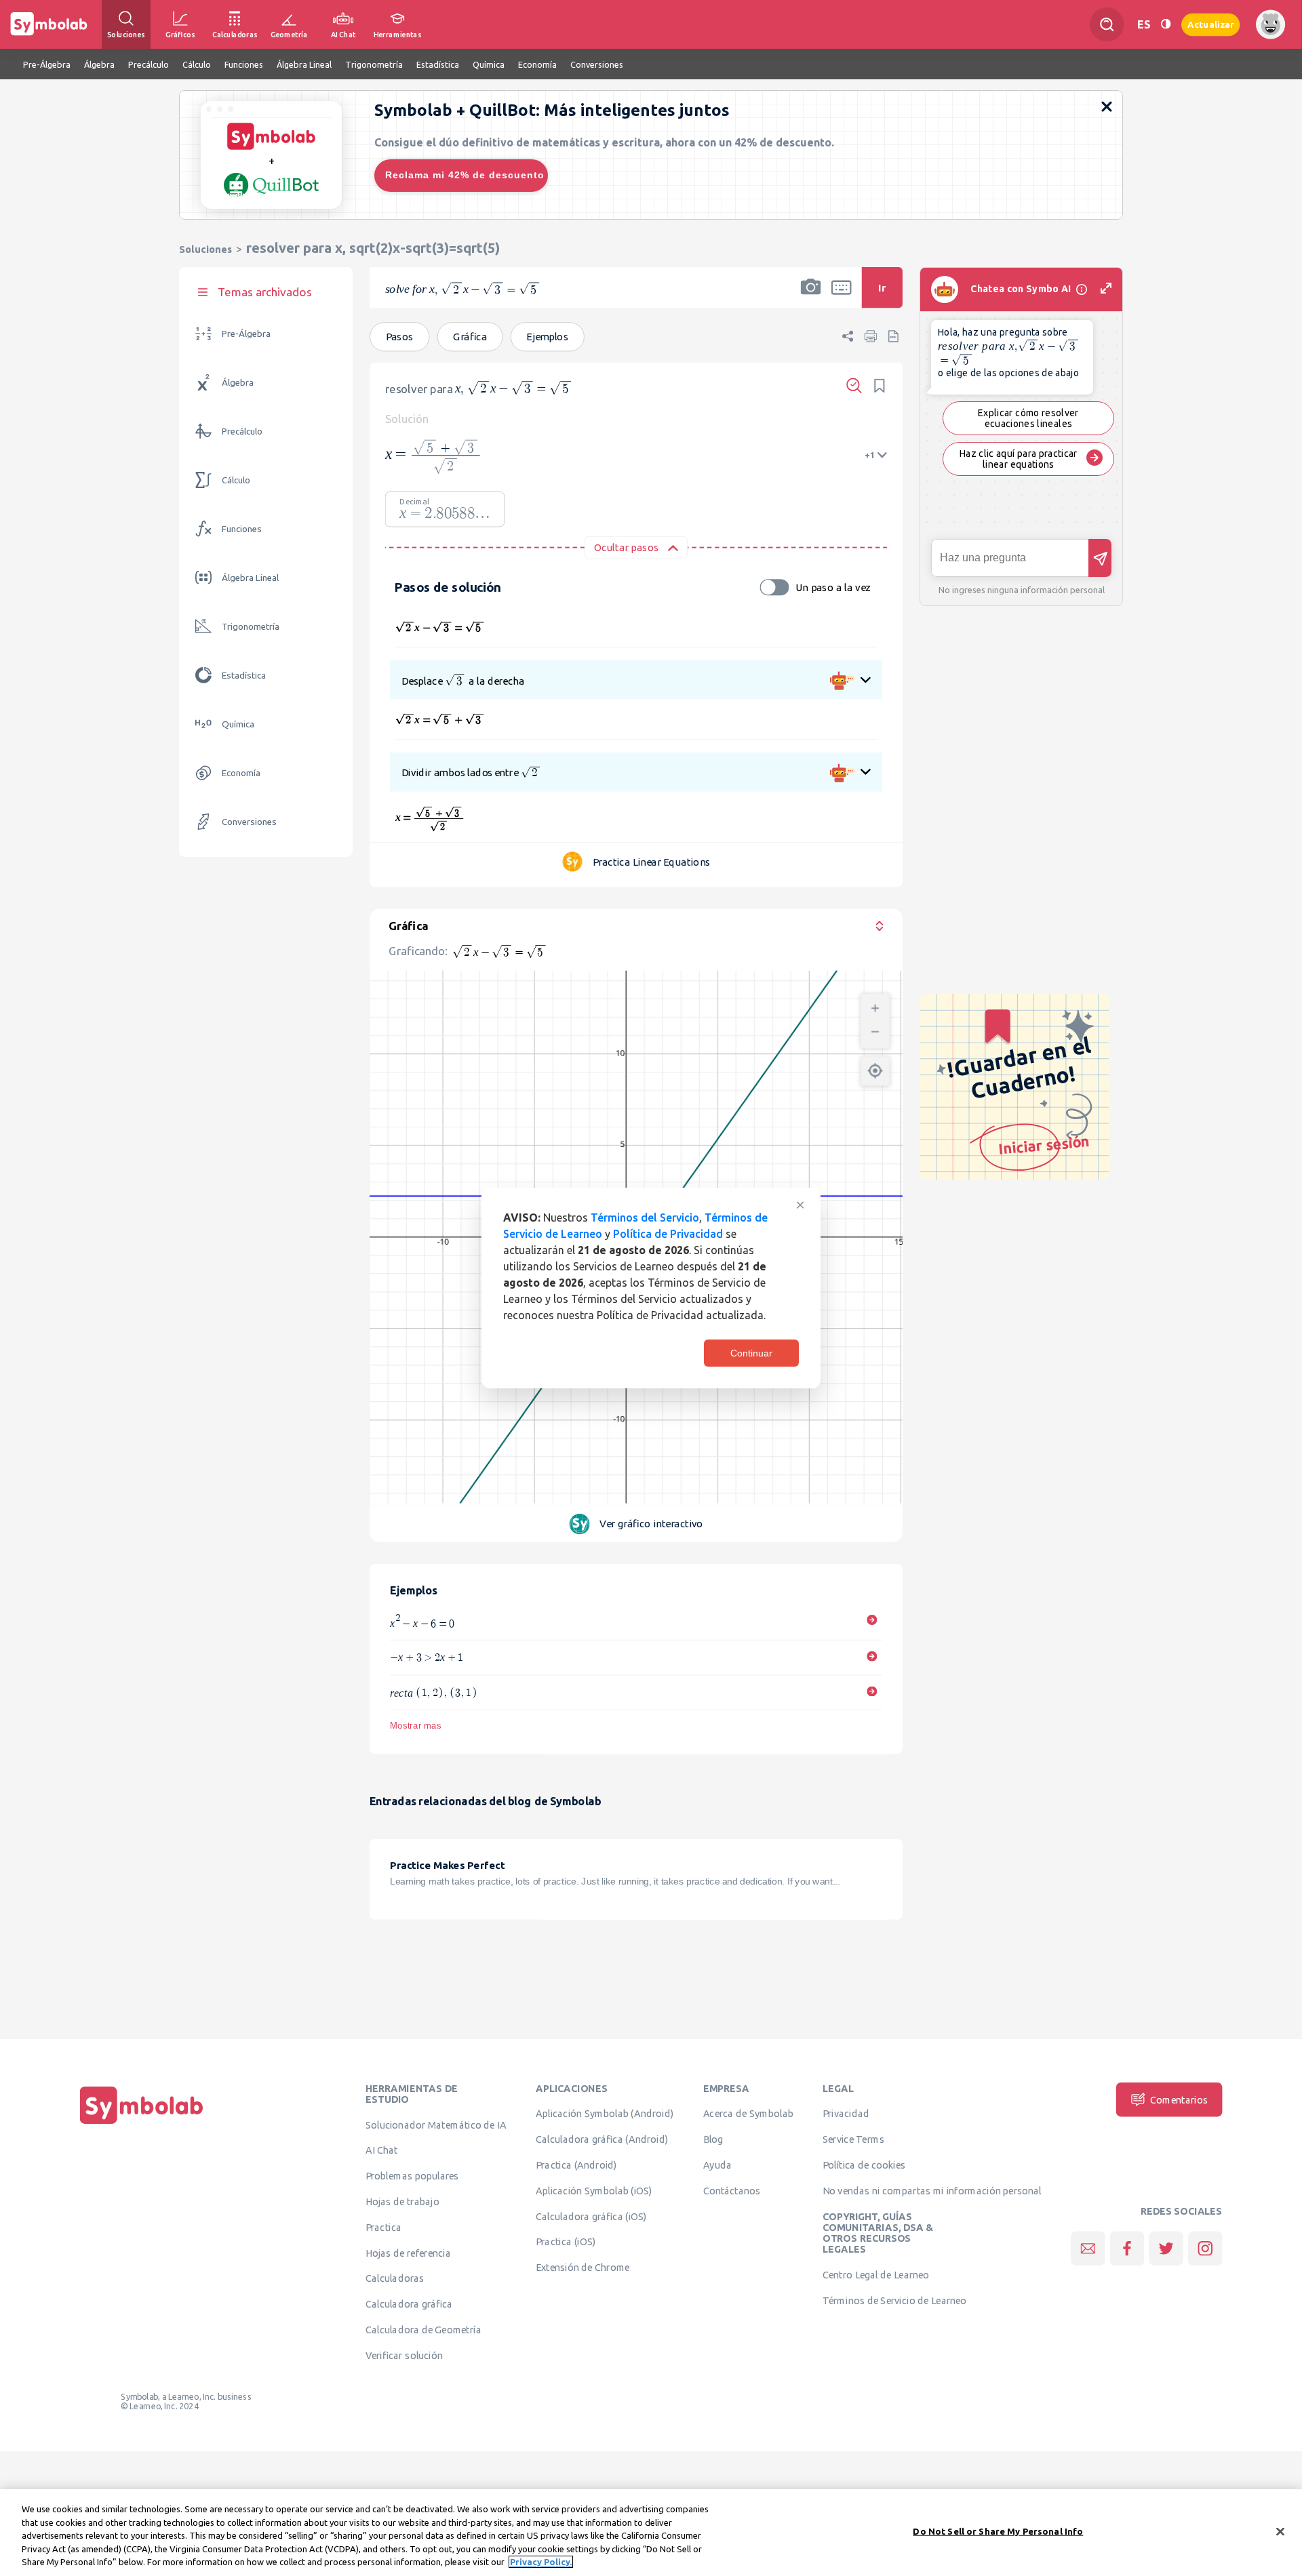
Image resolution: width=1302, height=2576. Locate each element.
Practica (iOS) (566, 2242)
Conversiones (249, 822)
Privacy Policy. (541, 2562)
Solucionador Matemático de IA (436, 2125)
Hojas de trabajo (402, 2201)
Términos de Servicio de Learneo (894, 2300)
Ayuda (717, 2165)
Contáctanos (732, 2190)
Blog (713, 2139)
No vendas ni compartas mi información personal (932, 2190)
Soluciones (205, 249)
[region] (651, 2533)
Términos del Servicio (645, 1217)
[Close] (1280, 2532)
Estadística (244, 676)
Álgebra (238, 383)
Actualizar (1210, 24)
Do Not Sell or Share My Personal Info (998, 2531)
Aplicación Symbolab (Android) (605, 2114)
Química (238, 724)
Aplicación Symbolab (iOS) (594, 2190)
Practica (383, 2227)
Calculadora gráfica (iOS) (591, 2216)
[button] (811, 296)
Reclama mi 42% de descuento (465, 175)
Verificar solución (404, 2355)
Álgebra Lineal (250, 578)
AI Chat (382, 2150)
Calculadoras (395, 2278)
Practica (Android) (576, 2165)
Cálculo (236, 480)
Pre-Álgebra (246, 334)
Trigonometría (251, 627)
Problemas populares (412, 2176)
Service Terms (853, 2139)
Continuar (751, 1353)
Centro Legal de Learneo (876, 2274)
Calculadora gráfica (409, 2304)
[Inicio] (142, 2124)
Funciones (242, 529)
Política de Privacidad (668, 1234)
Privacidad (846, 2114)
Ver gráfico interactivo (651, 1524)
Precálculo (242, 431)
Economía (241, 773)
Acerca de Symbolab (748, 2114)
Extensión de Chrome (583, 2268)
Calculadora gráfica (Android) (602, 2139)
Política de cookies (864, 2165)
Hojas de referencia (408, 2253)
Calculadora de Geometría (423, 2329)
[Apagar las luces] (1166, 24)
